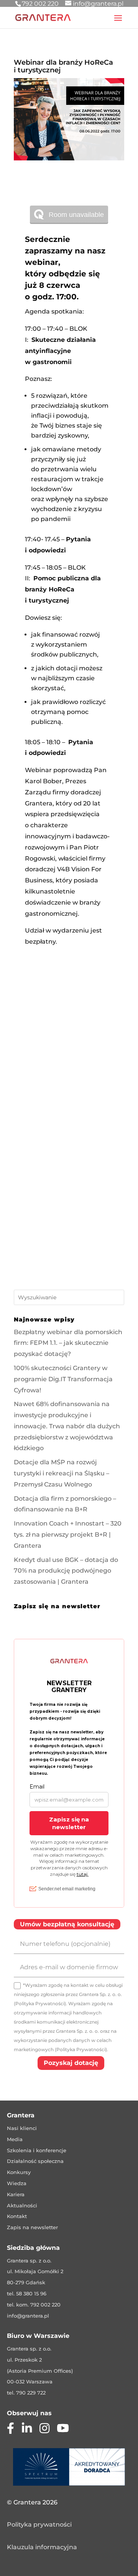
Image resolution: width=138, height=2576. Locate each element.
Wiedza (17, 2183)
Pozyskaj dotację (71, 2063)
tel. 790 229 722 (26, 2393)
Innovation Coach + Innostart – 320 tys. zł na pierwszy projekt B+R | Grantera (68, 1535)
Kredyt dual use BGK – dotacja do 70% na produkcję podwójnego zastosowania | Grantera (66, 1571)
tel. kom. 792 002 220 (34, 2305)
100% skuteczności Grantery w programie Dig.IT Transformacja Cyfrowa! (63, 1379)
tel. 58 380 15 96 (27, 2293)
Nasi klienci (22, 2128)
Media (15, 2139)
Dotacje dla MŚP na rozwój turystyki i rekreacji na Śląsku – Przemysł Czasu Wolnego (62, 1473)
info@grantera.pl (28, 2316)
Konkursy (19, 2172)
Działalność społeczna (35, 2161)
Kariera (16, 2194)
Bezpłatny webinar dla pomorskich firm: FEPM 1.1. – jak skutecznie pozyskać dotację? (68, 1343)
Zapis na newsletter (32, 2227)
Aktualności (22, 2205)
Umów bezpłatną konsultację (67, 1924)
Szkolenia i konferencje (37, 2150)
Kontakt (17, 2216)
